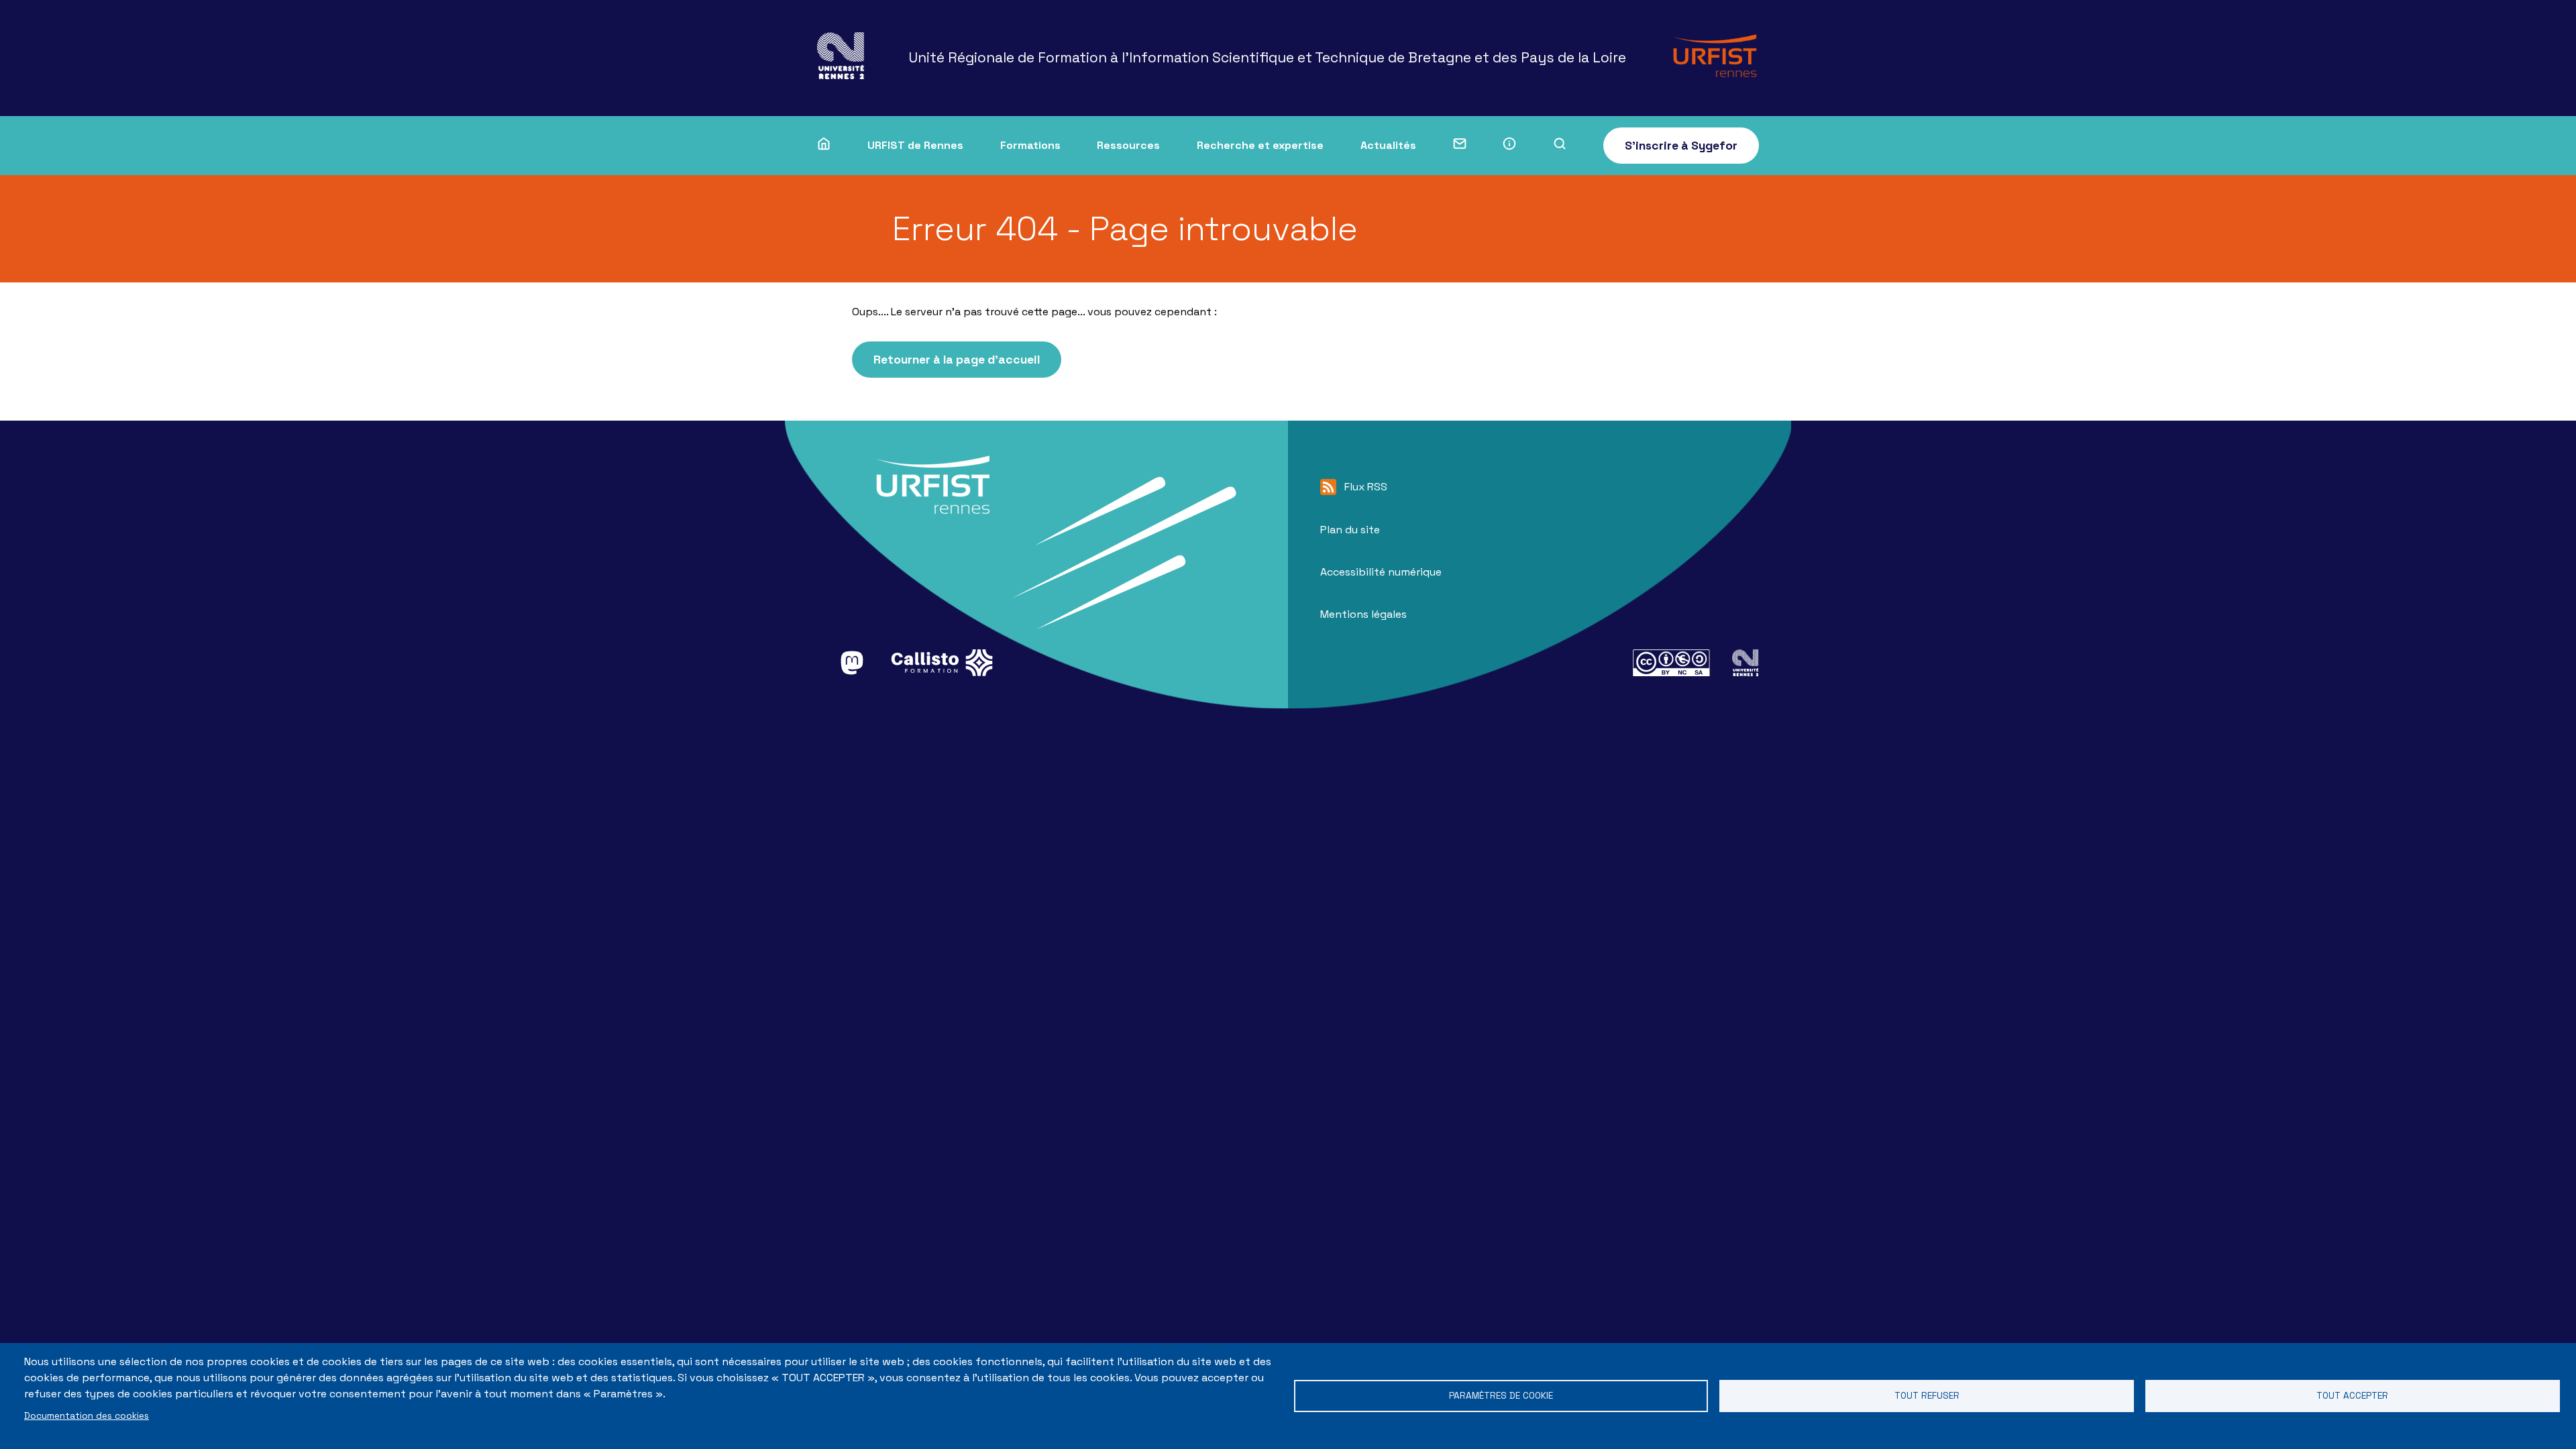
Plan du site (1350, 530)
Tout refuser (1927, 1396)
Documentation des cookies (87, 1416)
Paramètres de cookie (1501, 1396)
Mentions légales (1363, 614)
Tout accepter (2352, 1396)
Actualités (1388, 145)
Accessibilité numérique (1381, 572)
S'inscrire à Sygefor (1681, 146)
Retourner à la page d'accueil (957, 360)
